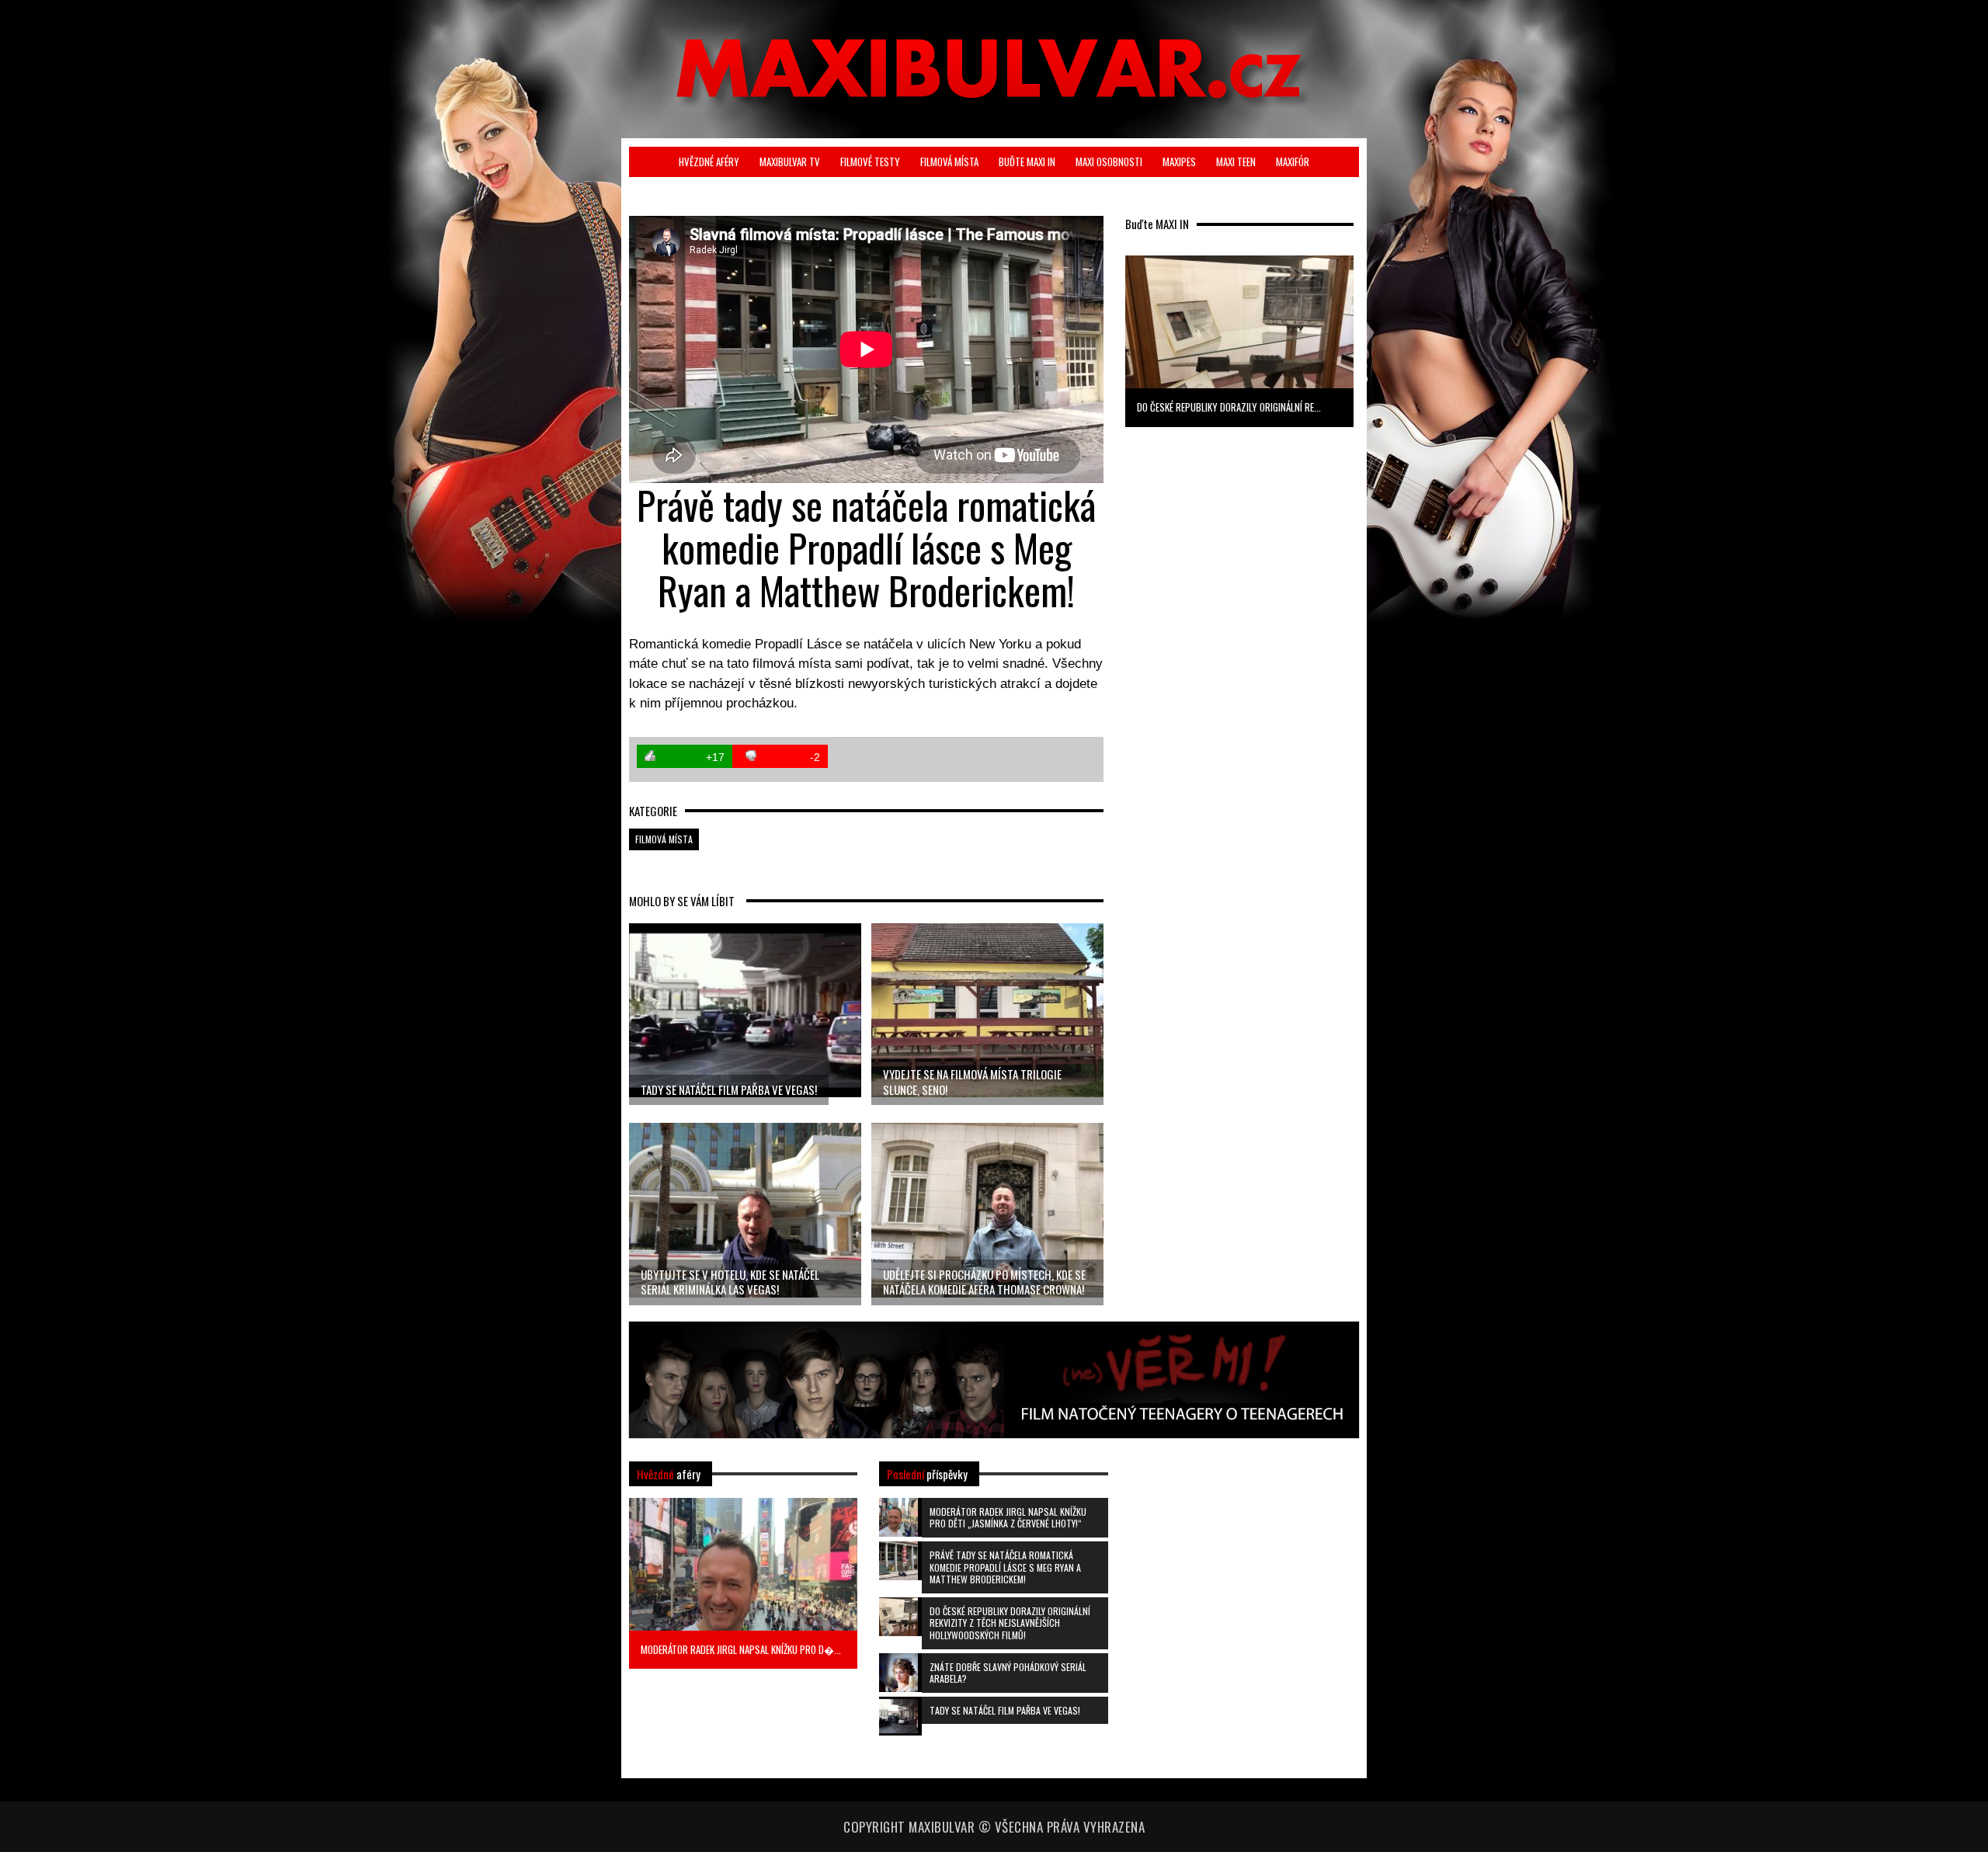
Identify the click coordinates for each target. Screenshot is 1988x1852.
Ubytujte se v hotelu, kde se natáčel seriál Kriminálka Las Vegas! (730, 1282)
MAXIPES (1179, 162)
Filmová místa (949, 162)
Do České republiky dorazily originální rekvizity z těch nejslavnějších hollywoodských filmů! (1010, 1623)
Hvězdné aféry (709, 162)
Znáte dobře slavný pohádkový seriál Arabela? (1008, 1673)
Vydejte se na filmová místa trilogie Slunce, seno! (972, 1082)
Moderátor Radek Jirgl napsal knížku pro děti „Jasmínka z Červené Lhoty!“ (1008, 1518)
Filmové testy (870, 162)
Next (1379, 339)
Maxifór (1293, 162)
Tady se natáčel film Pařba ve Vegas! (729, 1089)
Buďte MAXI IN (1027, 162)
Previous (1100, 339)
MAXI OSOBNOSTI (1109, 162)
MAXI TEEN (1236, 162)
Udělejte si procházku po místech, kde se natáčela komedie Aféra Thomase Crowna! (984, 1282)
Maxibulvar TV (790, 162)
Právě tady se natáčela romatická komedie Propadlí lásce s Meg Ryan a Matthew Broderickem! (1005, 1567)
